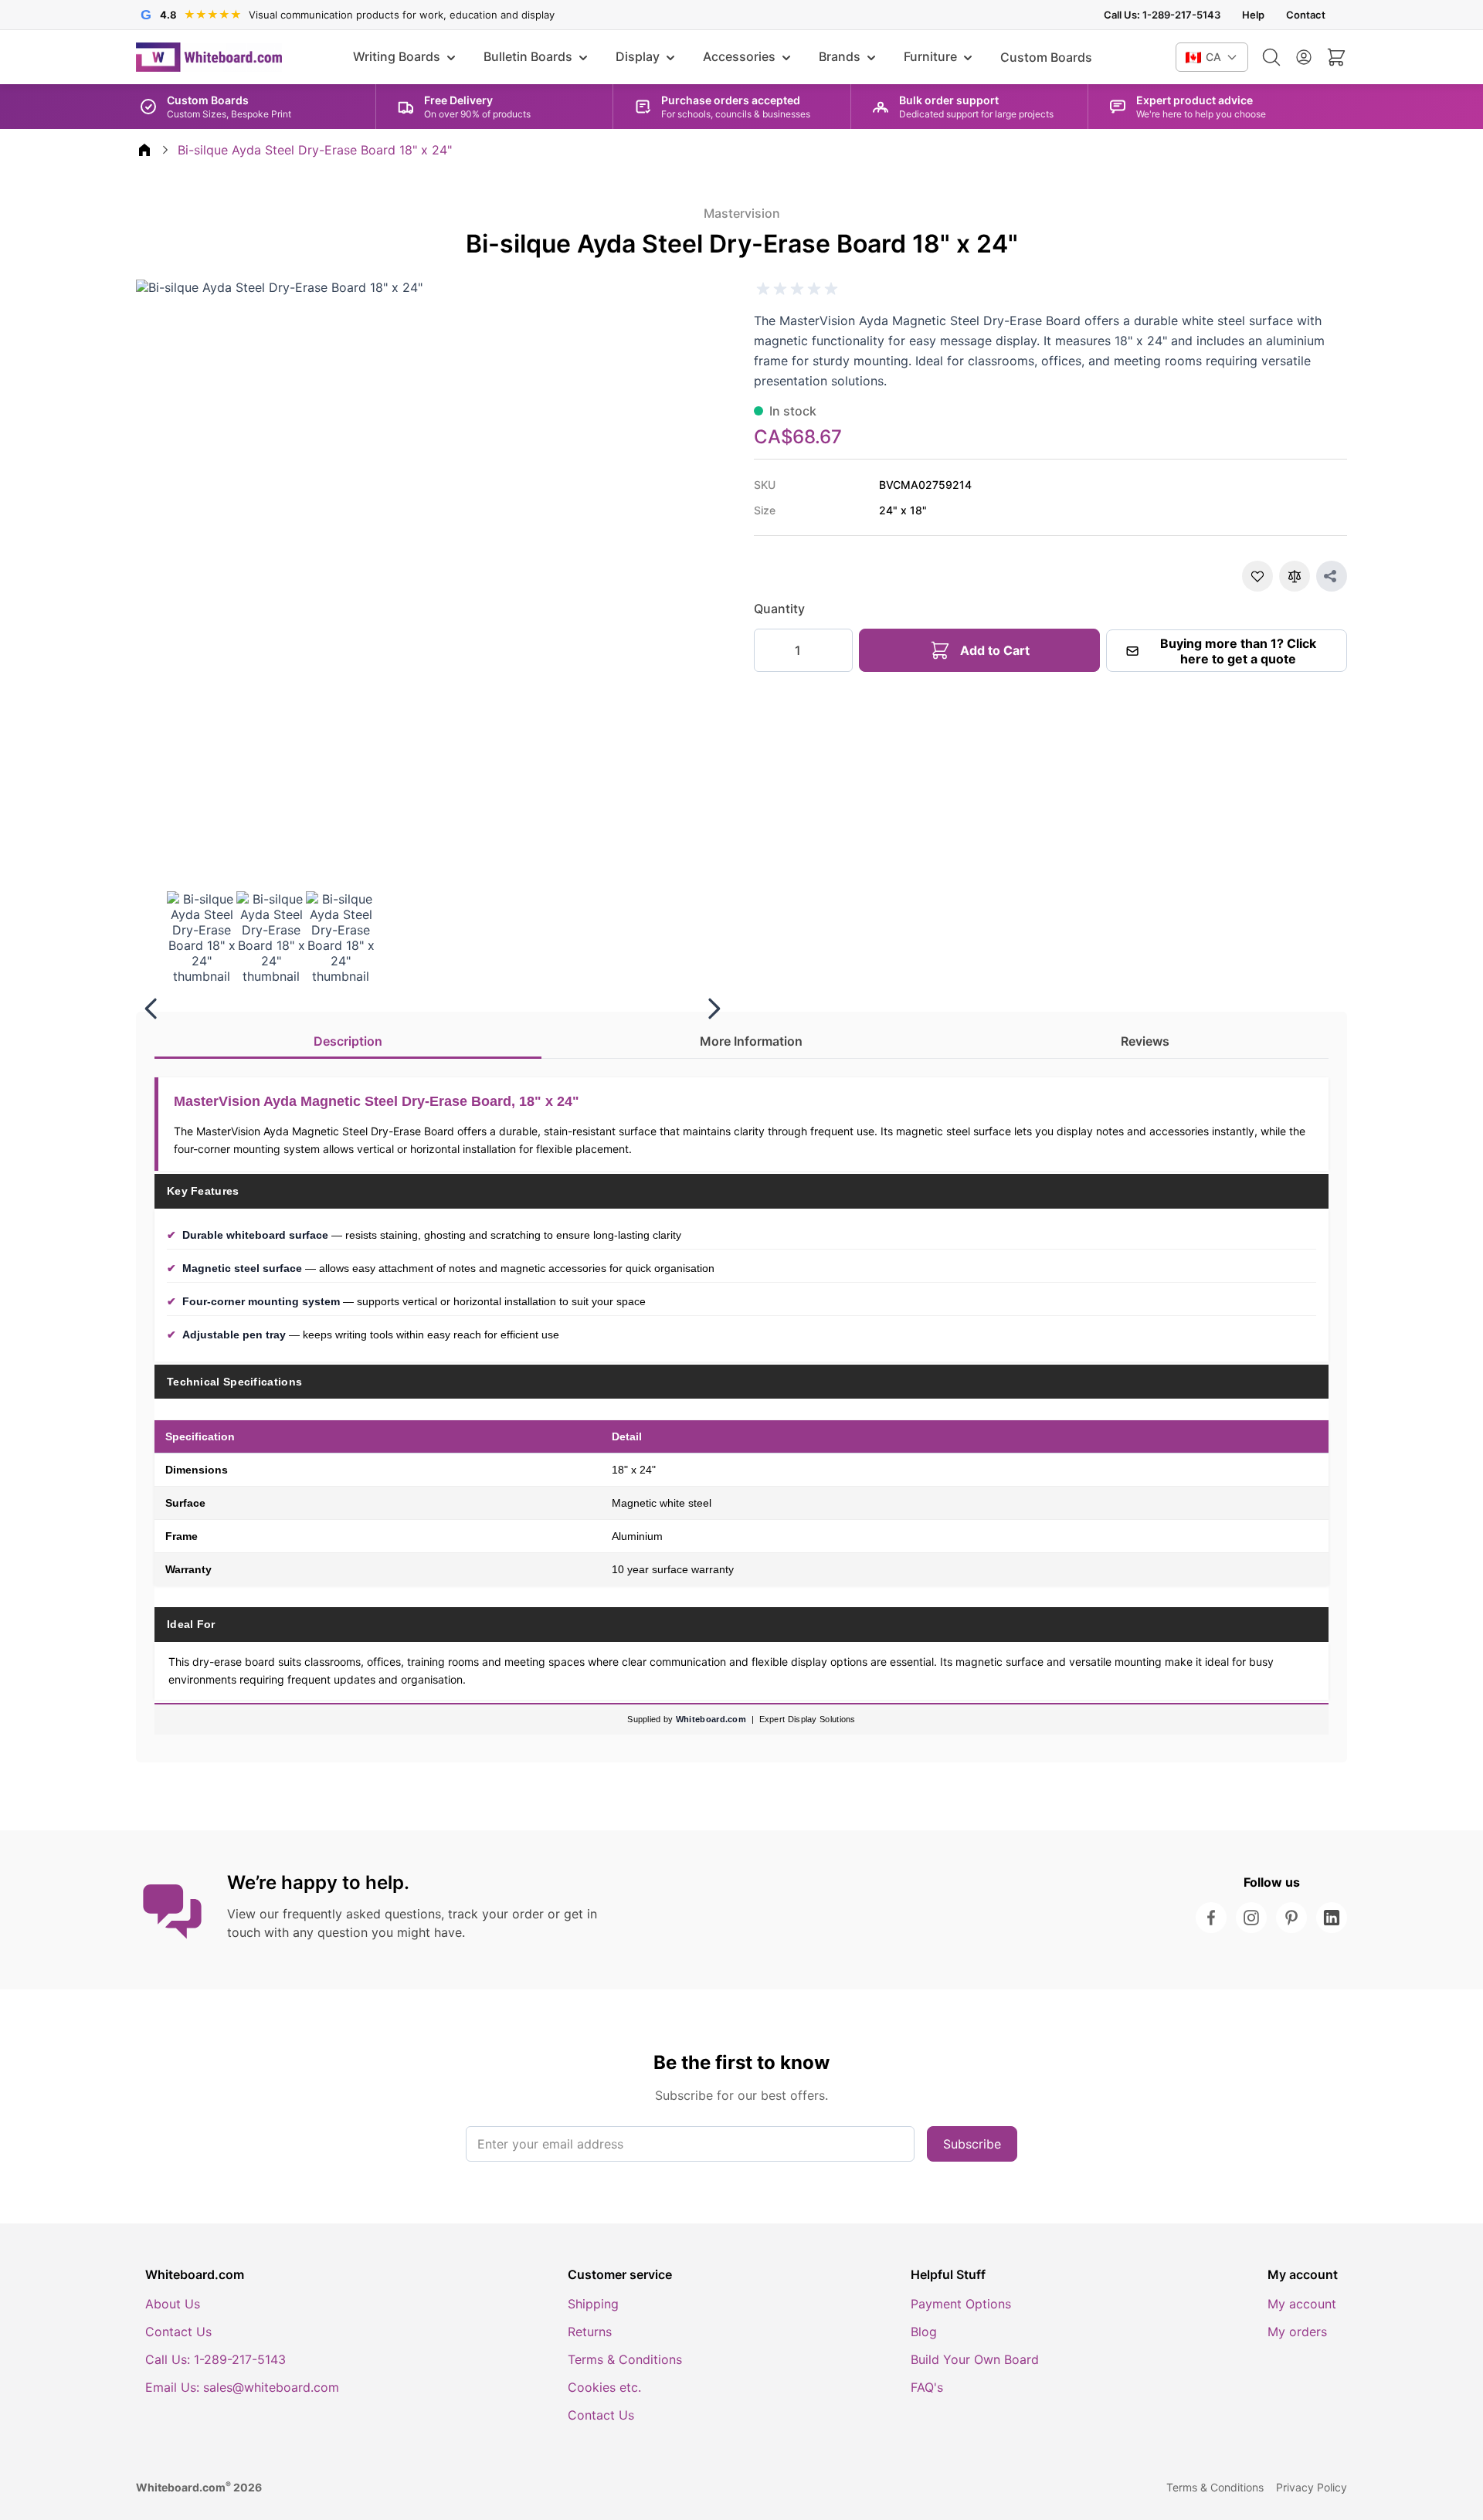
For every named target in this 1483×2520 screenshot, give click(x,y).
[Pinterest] (1291, 1918)
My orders (1297, 2332)
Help (1253, 15)
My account (1302, 2304)
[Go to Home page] (209, 57)
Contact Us (178, 2332)
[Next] (714, 1009)
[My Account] (1304, 57)
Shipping (593, 2304)
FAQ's (927, 2387)
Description (348, 1041)
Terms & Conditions (625, 2359)
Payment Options (961, 2304)
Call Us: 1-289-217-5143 (1162, 15)
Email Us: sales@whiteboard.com (242, 2387)
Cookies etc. (604, 2387)
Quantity (779, 609)
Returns (590, 2332)
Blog (924, 2332)
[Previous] (151, 1009)
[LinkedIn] (1332, 1918)
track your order (496, 1914)
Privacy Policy (1312, 2487)
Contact (1306, 15)
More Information (751, 1041)
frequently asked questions (362, 1914)
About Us (173, 2304)
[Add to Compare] (1295, 576)
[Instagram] (1251, 1918)
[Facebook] (1211, 1918)
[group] (797, 289)
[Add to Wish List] (1257, 576)
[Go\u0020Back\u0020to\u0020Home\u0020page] (144, 150)
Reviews (1145, 1041)
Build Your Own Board (975, 2359)
